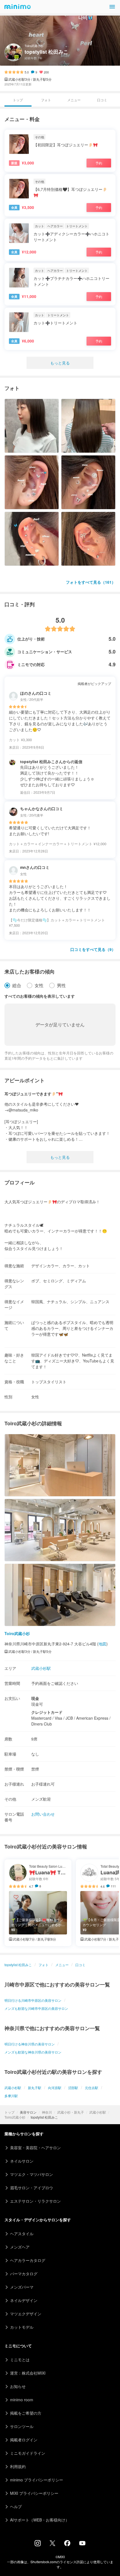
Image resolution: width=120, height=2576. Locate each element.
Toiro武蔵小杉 (15, 2117)
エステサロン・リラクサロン (35, 2201)
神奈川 (47, 2112)
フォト (46, 100)
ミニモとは (20, 2360)
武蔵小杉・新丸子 (71, 2112)
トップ (9, 2112)
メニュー (74, 100)
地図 (102, 1644)
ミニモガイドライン (28, 2453)
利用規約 (18, 2466)
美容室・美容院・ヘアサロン (35, 2148)
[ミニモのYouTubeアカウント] (82, 2544)
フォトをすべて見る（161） (91, 582)
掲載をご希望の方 (26, 2413)
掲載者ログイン (24, 2440)
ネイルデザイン (24, 2300)
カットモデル (22, 2327)
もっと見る (60, 363)
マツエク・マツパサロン (32, 2174)
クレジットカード (47, 1712)
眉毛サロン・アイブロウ (32, 2188)
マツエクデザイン (26, 2314)
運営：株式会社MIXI (28, 2373)
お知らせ (18, 2386)
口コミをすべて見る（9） (93, 949)
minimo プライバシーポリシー (37, 2480)
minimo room (22, 2400)
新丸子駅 (35, 2088)
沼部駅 (73, 2088)
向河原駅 (55, 2088)
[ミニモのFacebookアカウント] (67, 2545)
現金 (35, 1698)
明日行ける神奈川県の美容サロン (30, 2044)
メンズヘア (20, 2247)
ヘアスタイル (22, 2234)
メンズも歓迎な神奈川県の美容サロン (33, 2052)
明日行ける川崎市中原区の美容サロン (33, 2000)
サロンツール (22, 2426)
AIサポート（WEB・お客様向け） (40, 2520)
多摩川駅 (11, 2096)
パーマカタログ (24, 2274)
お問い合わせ (43, 1814)
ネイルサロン (22, 2161)
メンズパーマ (22, 2287)
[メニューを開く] (112, 7)
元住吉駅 (92, 2088)
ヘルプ (16, 2506)
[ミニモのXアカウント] (52, 2544)
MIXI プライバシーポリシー (34, 2493)
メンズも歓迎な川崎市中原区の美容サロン (36, 2008)
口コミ (102, 100)
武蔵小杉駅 (98, 2112)
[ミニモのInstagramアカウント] (38, 2545)
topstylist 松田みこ (18, 1965)
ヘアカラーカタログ (28, 2260)
